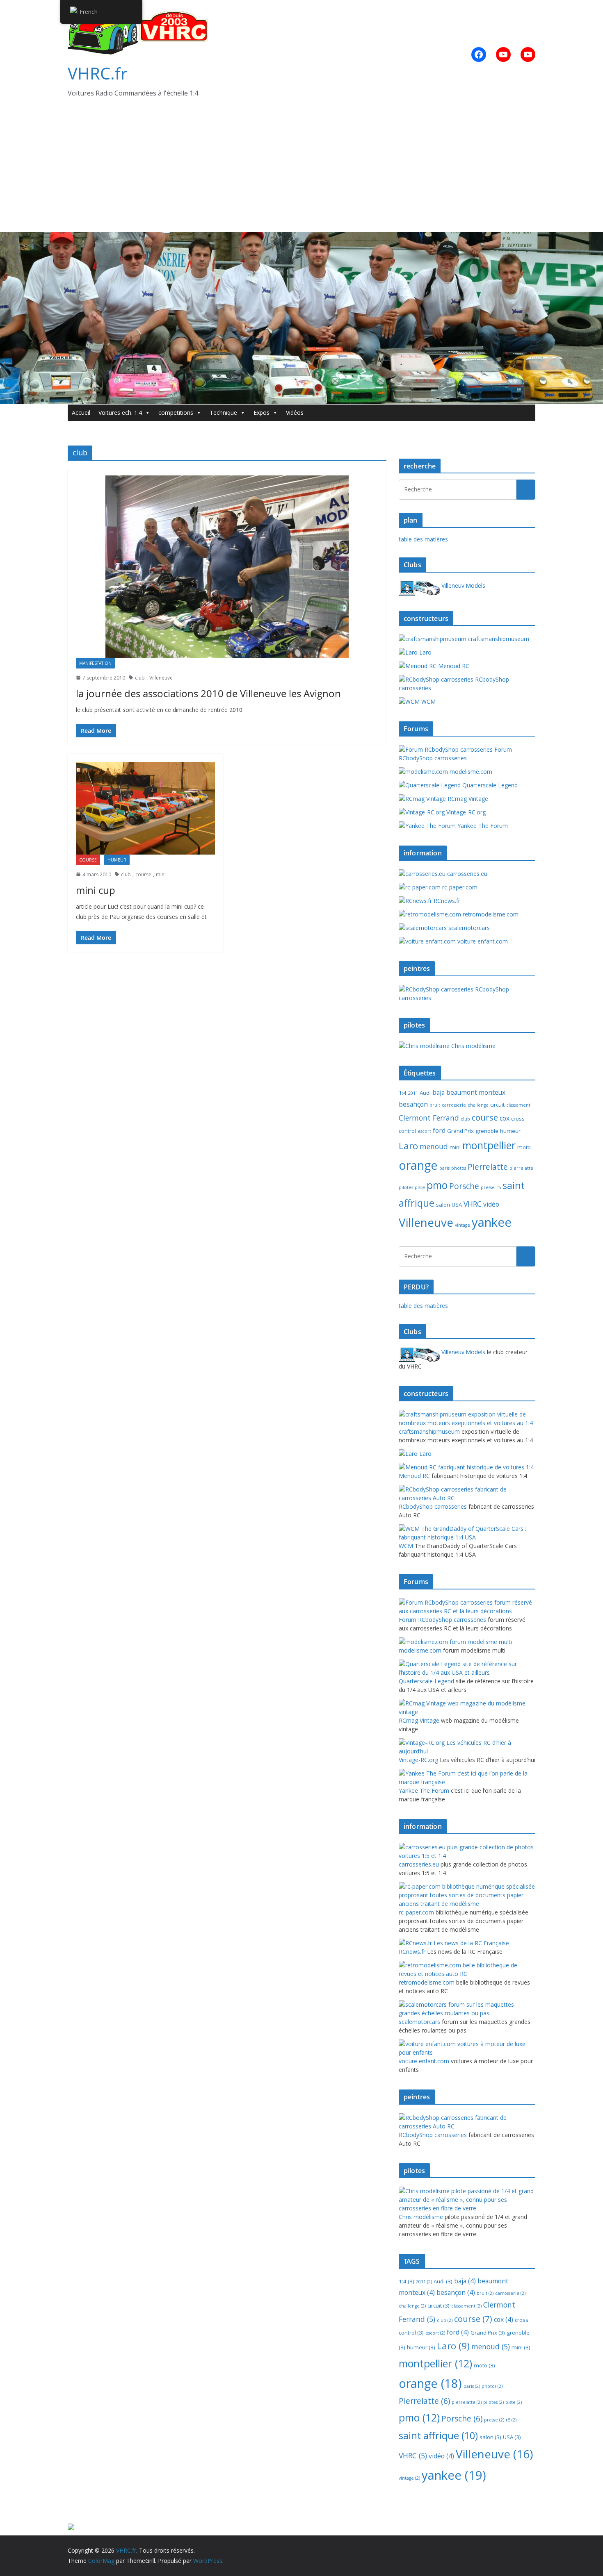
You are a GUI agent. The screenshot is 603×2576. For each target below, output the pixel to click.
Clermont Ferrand (429, 1118)
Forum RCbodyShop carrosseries (455, 754)
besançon (413, 1104)
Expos (262, 413)
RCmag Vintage (467, 799)
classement (518, 1105)
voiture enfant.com (482, 941)
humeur (117, 860)
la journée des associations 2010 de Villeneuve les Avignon (208, 693)
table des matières (423, 539)
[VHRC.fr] (301, 238)
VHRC (473, 1204)
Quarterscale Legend (489, 785)
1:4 (403, 1093)
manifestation (95, 663)
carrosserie (454, 1105)
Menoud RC (453, 666)
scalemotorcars (468, 928)
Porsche (464, 1186)
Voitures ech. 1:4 (120, 413)
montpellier (489, 1145)
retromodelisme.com (490, 914)
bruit (435, 1105)
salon (443, 1205)
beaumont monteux (476, 1092)
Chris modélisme (473, 1046)
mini (161, 874)
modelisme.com (470, 772)
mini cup (96, 890)
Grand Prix (460, 1131)
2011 (413, 1093)
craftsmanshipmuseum (498, 639)
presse (488, 1187)
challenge (478, 1105)
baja (439, 1092)
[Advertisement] (301, 171)
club (140, 678)
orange (418, 1165)
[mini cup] (145, 808)
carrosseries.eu (466, 874)
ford (439, 1130)
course (88, 860)
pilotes (406, 1187)
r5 (499, 1187)
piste (420, 1187)
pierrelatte (521, 1168)
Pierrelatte (488, 1167)
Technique (223, 413)
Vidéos (295, 413)
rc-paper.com (459, 887)
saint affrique (438, 2435)
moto (524, 1147)
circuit (497, 1105)
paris (444, 1168)
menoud (434, 1146)
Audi (425, 1093)
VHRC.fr (97, 73)
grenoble (487, 1131)
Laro (425, 652)
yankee (492, 1222)
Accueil (81, 413)
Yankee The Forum (482, 826)
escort (424, 1131)
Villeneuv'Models (463, 585)
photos (459, 1168)
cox (505, 1118)
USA (457, 1205)
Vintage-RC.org (465, 812)
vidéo (491, 1204)
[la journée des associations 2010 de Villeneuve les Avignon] (227, 567)
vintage (463, 1225)
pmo (437, 1185)
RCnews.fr (446, 901)
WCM (428, 701)
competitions (176, 413)
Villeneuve (161, 678)
